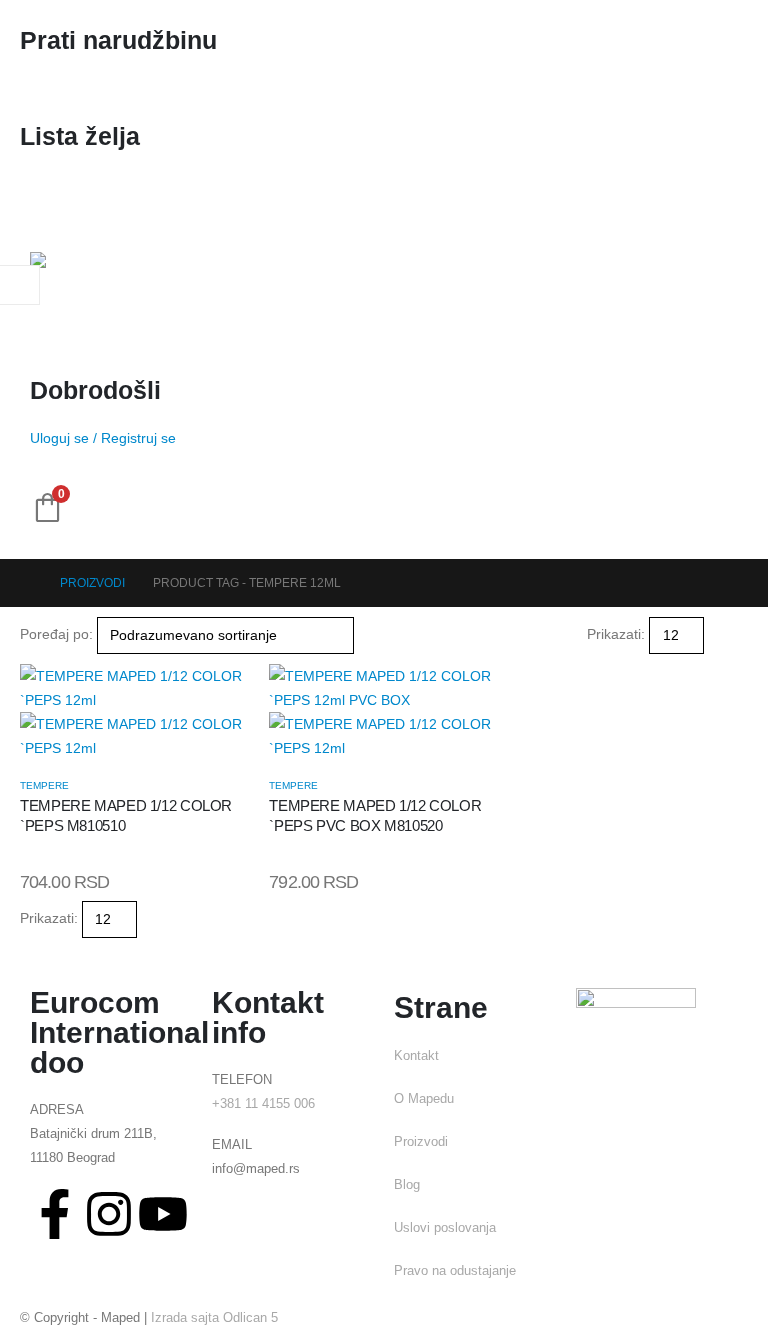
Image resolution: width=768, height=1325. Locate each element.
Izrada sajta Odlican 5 (214, 1318)
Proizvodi (421, 1142)
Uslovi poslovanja (445, 1228)
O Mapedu (424, 1099)
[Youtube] (163, 1214)
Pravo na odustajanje (455, 1271)
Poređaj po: (56, 634)
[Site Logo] (80, 291)
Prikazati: (616, 634)
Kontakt (416, 1056)
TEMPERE (44, 785)
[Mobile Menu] (48, 207)
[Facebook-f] (55, 1214)
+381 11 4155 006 (263, 1104)
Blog (407, 1185)
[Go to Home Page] (26, 583)
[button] (712, 635)
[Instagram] (109, 1214)
